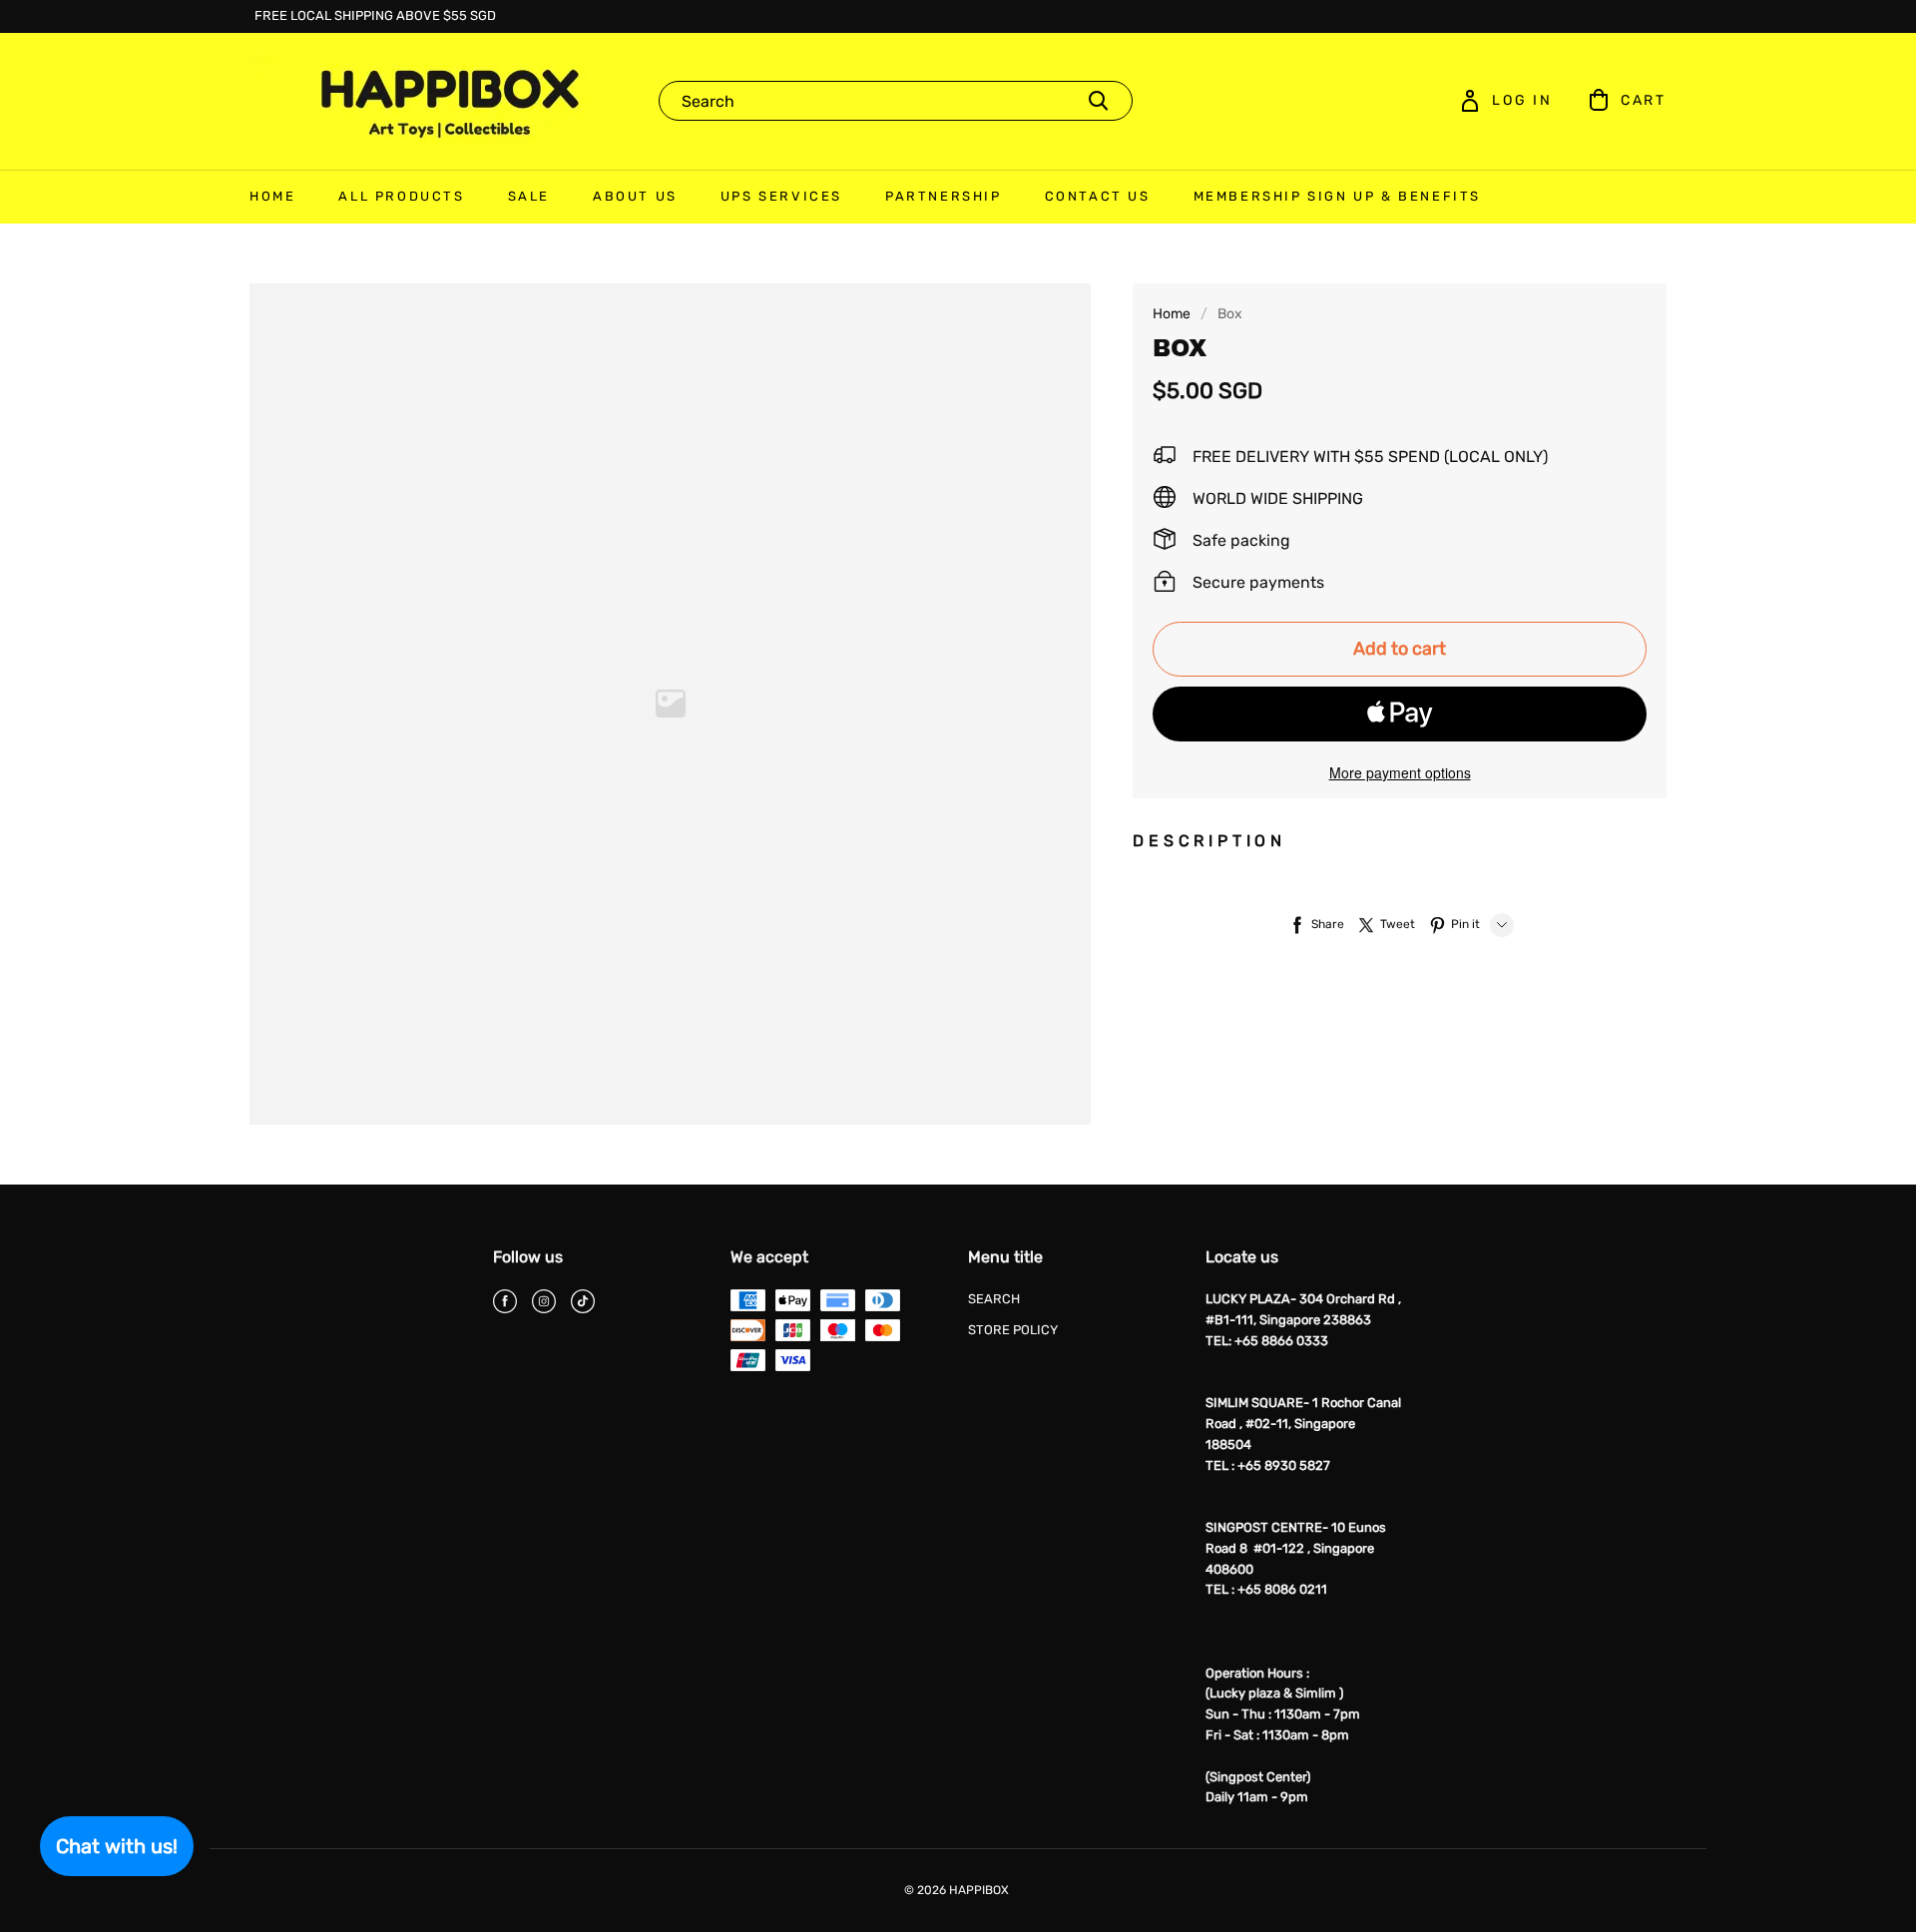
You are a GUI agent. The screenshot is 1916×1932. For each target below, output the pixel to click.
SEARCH (994, 1299)
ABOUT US (635, 196)
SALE (529, 196)
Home (1172, 314)
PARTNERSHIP (944, 196)
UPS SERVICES (781, 196)
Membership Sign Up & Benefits (1337, 196)
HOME (272, 196)
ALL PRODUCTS (401, 196)
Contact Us (1098, 196)
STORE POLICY (1013, 1330)
